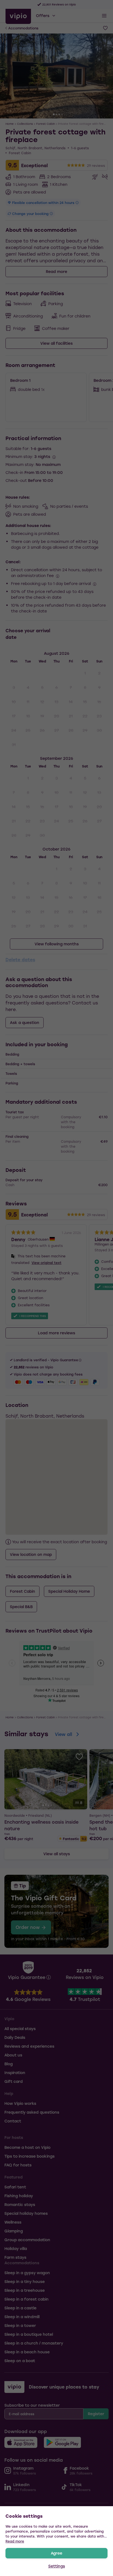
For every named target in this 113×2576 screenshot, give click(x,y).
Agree (56, 2553)
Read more (15, 2541)
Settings (57, 2566)
